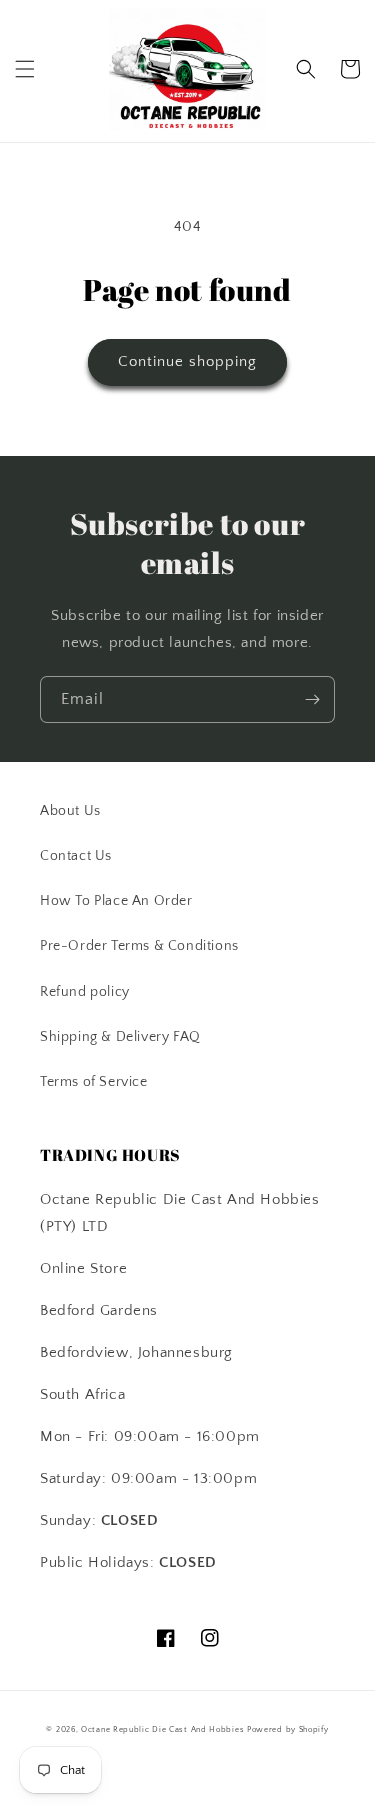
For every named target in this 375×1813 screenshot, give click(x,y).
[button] (25, 69)
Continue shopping (187, 361)
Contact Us (76, 856)
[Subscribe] (312, 699)
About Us (70, 811)
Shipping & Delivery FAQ (120, 1037)
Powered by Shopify (288, 1729)
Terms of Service (94, 1082)
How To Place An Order (116, 901)
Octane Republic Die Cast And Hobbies (162, 1729)
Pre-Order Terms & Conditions (139, 946)
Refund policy (85, 992)
